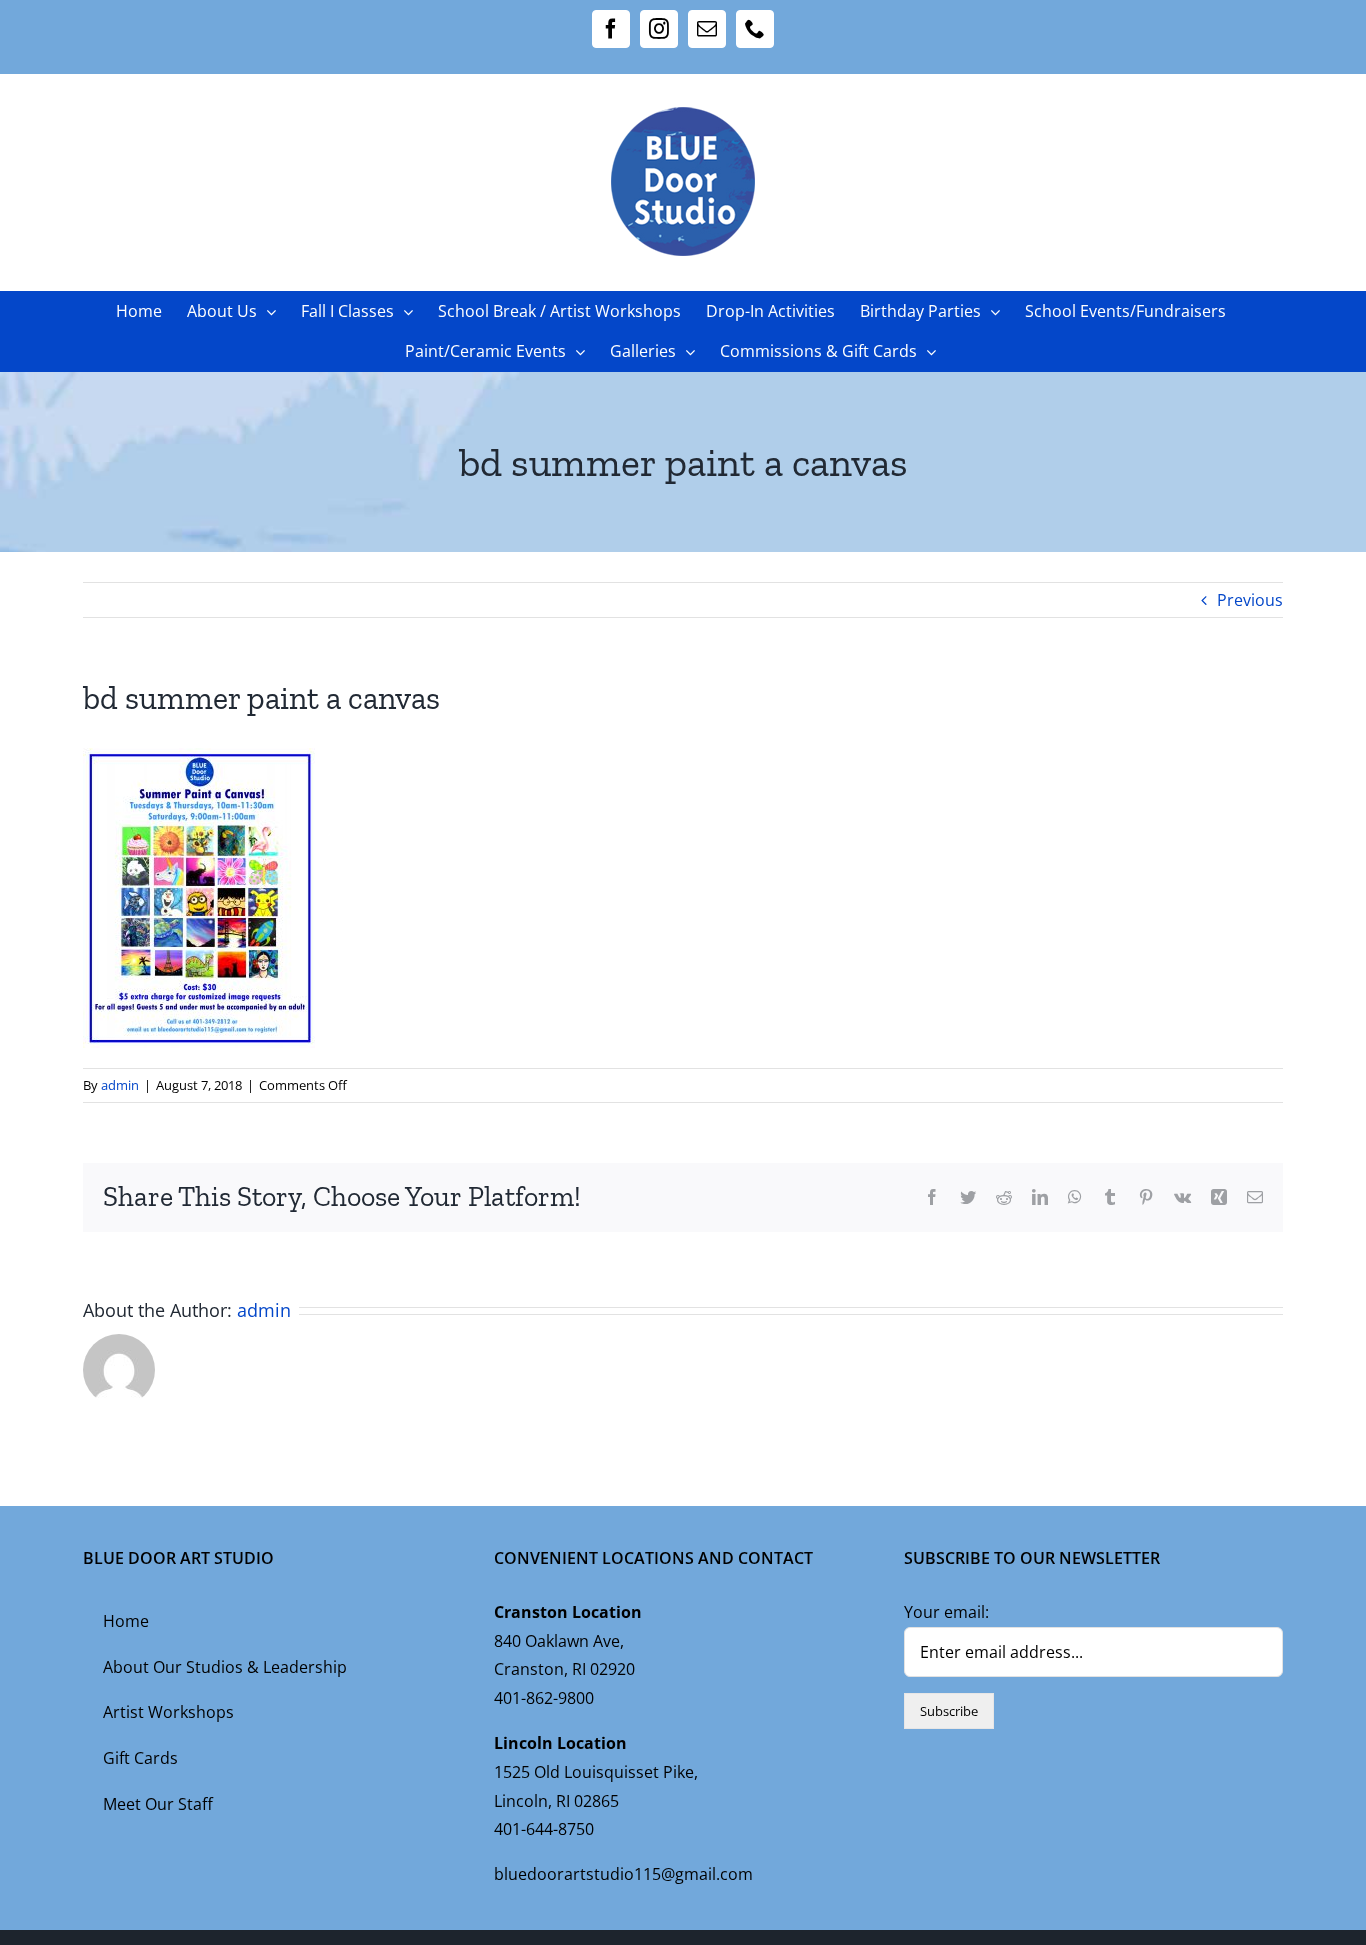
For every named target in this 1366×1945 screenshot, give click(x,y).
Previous (1250, 600)
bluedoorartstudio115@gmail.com (623, 1874)
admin (120, 1085)
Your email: (946, 1612)
